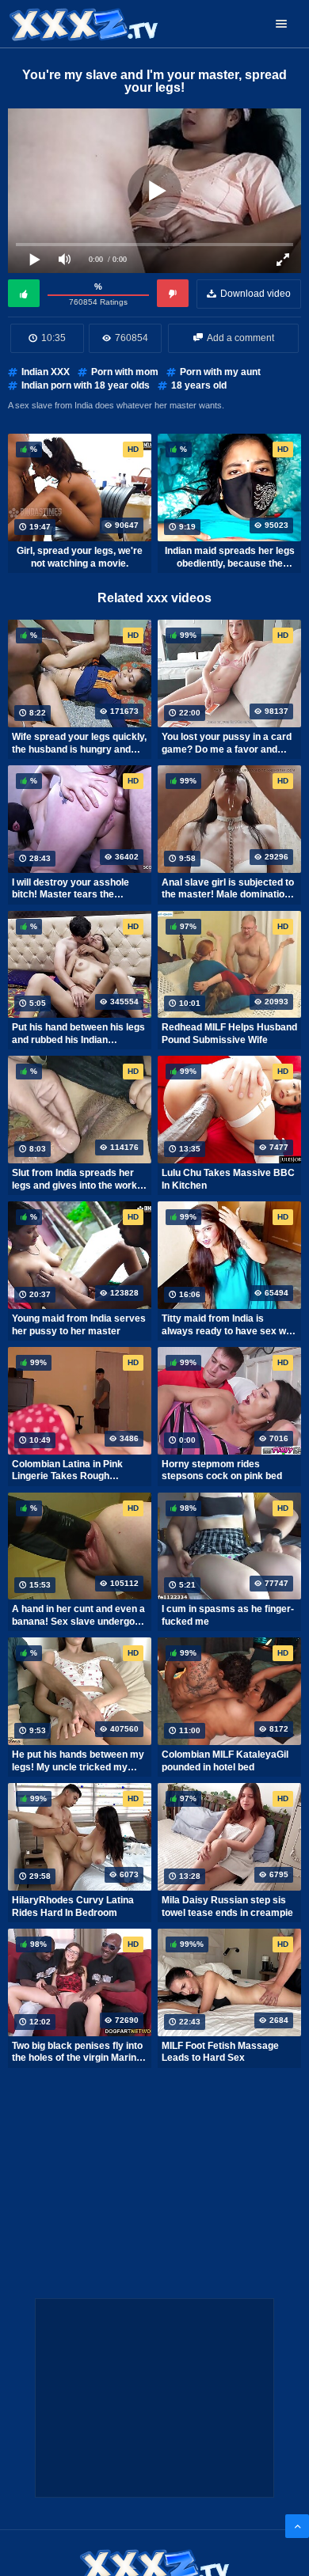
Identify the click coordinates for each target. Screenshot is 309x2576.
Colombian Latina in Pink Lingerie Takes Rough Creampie (67, 1470)
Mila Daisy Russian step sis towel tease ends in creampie (227, 1906)
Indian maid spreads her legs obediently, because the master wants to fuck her (230, 557)
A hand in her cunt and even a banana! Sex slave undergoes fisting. (79, 1615)
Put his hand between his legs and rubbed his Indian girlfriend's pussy (78, 1034)
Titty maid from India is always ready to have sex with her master (229, 1325)
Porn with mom (125, 372)
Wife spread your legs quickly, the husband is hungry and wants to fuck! (79, 743)
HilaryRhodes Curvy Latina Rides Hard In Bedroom (73, 1906)
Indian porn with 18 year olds (86, 385)
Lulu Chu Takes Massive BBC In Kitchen (228, 1179)
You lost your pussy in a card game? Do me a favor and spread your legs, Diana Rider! (227, 743)
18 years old (199, 385)
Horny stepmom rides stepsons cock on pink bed (222, 1470)
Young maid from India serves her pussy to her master (79, 1325)
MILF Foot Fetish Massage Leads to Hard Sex (220, 2052)
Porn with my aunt (220, 372)
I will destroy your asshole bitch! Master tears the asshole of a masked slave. (73, 889)
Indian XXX (46, 372)
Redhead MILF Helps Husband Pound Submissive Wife (229, 1034)
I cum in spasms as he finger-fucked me (228, 1615)
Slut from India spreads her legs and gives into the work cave (74, 1179)
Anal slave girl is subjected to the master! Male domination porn (228, 889)
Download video (256, 294)
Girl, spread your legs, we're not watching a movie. (80, 557)
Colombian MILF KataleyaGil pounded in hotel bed (225, 1761)
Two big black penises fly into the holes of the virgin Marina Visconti (77, 2052)
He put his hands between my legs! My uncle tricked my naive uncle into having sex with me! (78, 1761)
